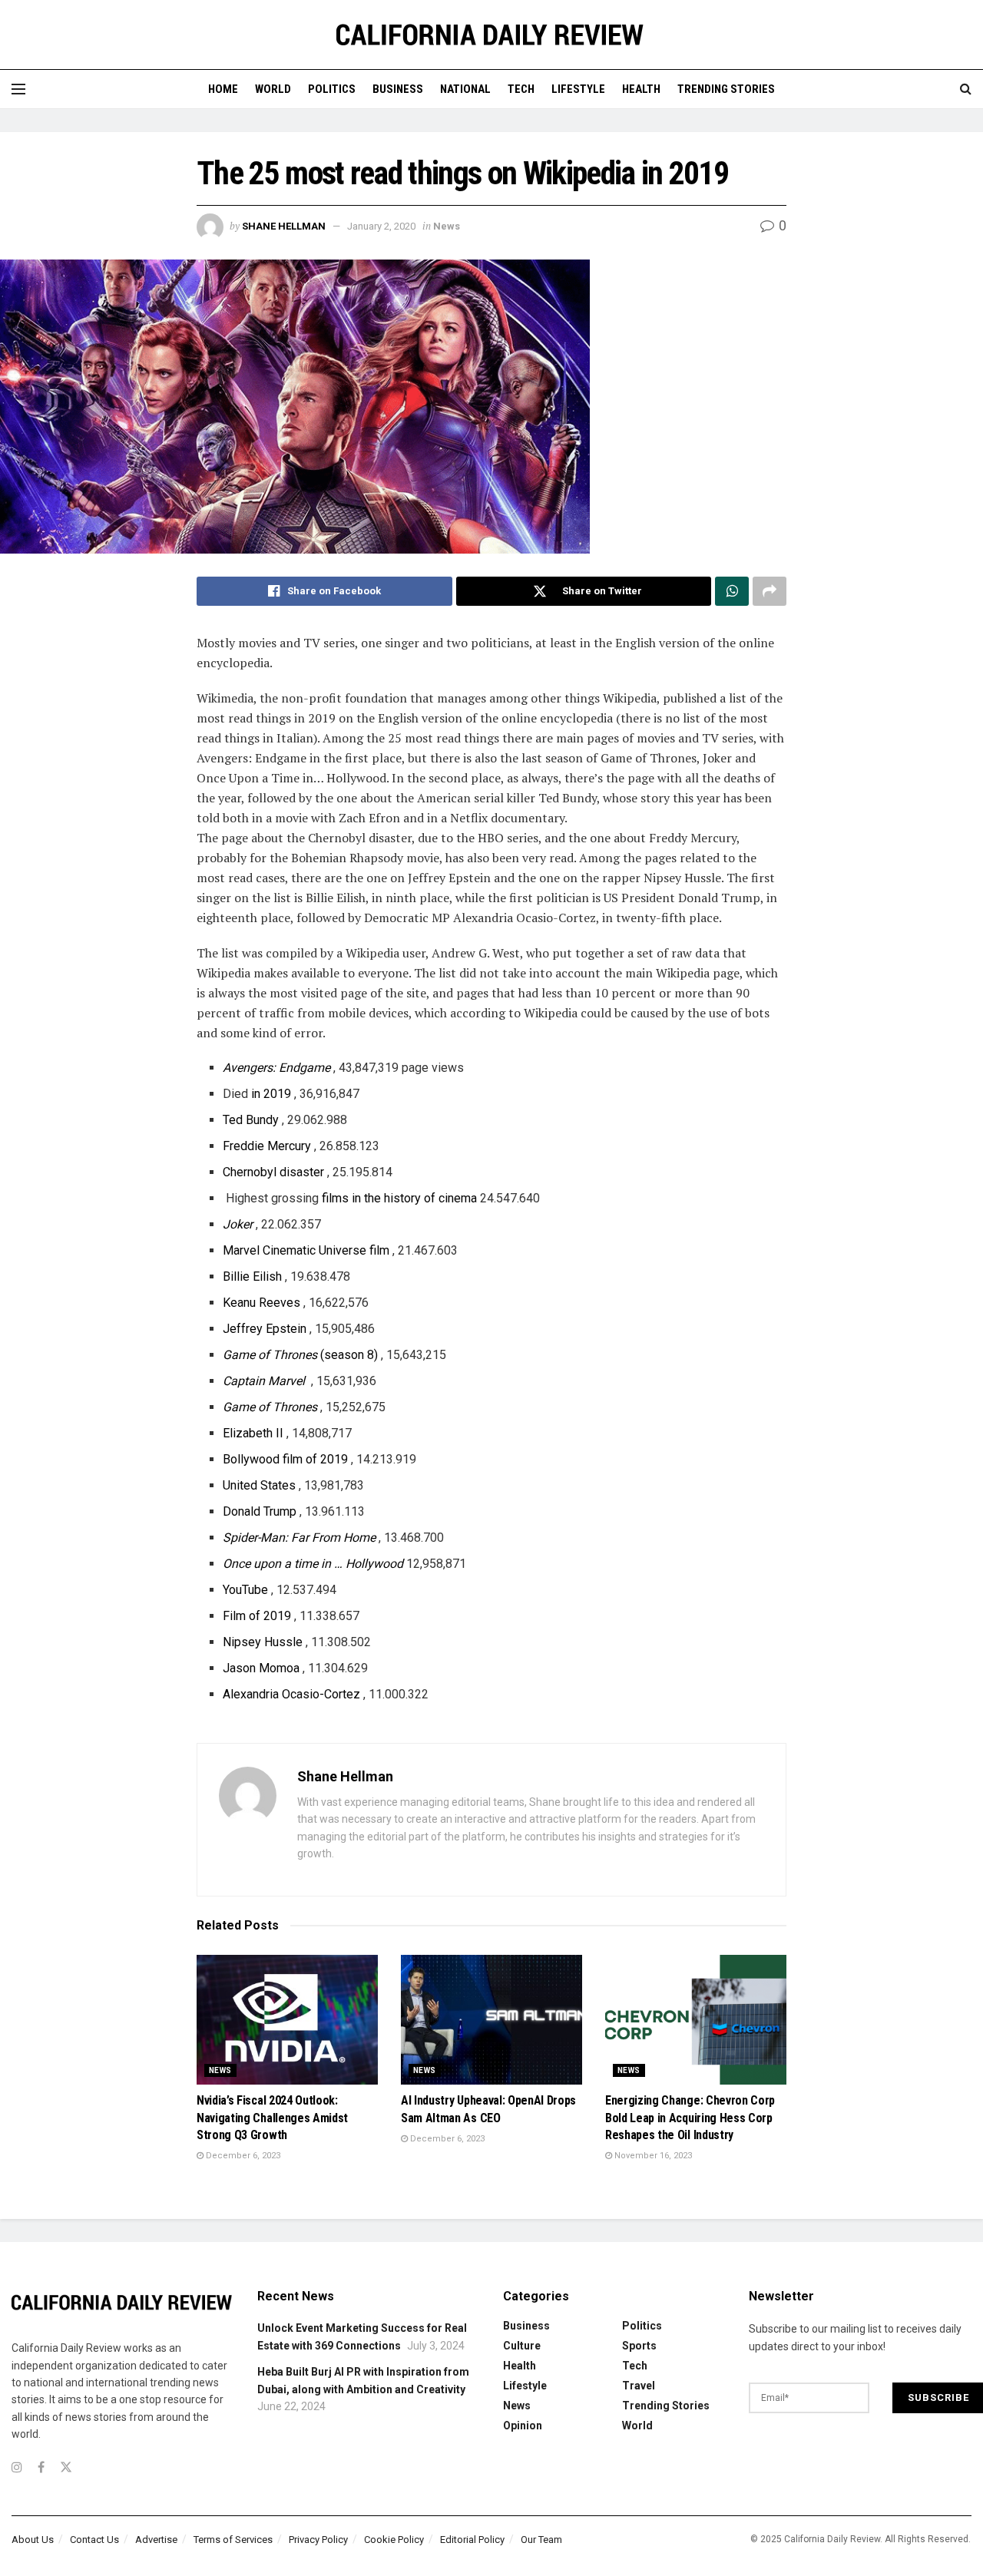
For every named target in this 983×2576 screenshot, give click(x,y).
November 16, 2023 (652, 2156)
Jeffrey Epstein (265, 1329)
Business (398, 89)
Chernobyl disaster (273, 1172)
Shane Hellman (284, 226)
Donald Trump (260, 1511)
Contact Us (94, 2540)
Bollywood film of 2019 (285, 1459)
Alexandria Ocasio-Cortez (291, 1694)
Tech (521, 89)
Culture (522, 2346)
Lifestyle (578, 89)
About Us (33, 2540)
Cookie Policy (394, 2540)
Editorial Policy (472, 2540)
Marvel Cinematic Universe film (306, 1250)
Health (641, 89)
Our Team (541, 2540)
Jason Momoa (261, 1668)
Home (223, 89)
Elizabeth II (253, 1433)
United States (259, 1485)
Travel (639, 2386)
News (447, 226)
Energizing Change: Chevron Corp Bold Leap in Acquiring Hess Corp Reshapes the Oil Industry (690, 2118)
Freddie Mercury (267, 1146)
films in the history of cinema (399, 1198)
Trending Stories (726, 89)
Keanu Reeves (261, 1303)
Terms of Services (233, 2540)
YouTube (245, 1590)
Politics (332, 89)
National (465, 89)
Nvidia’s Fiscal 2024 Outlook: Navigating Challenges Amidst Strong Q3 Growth (272, 2118)
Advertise (156, 2540)
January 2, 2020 (381, 226)
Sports (639, 2346)
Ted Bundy (251, 1120)
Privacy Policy (318, 2540)
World (273, 89)
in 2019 (271, 1094)
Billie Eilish (252, 1276)
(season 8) (300, 1355)
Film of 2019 (257, 1616)
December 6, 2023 (242, 2156)
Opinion (523, 2426)
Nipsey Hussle (263, 1642)
